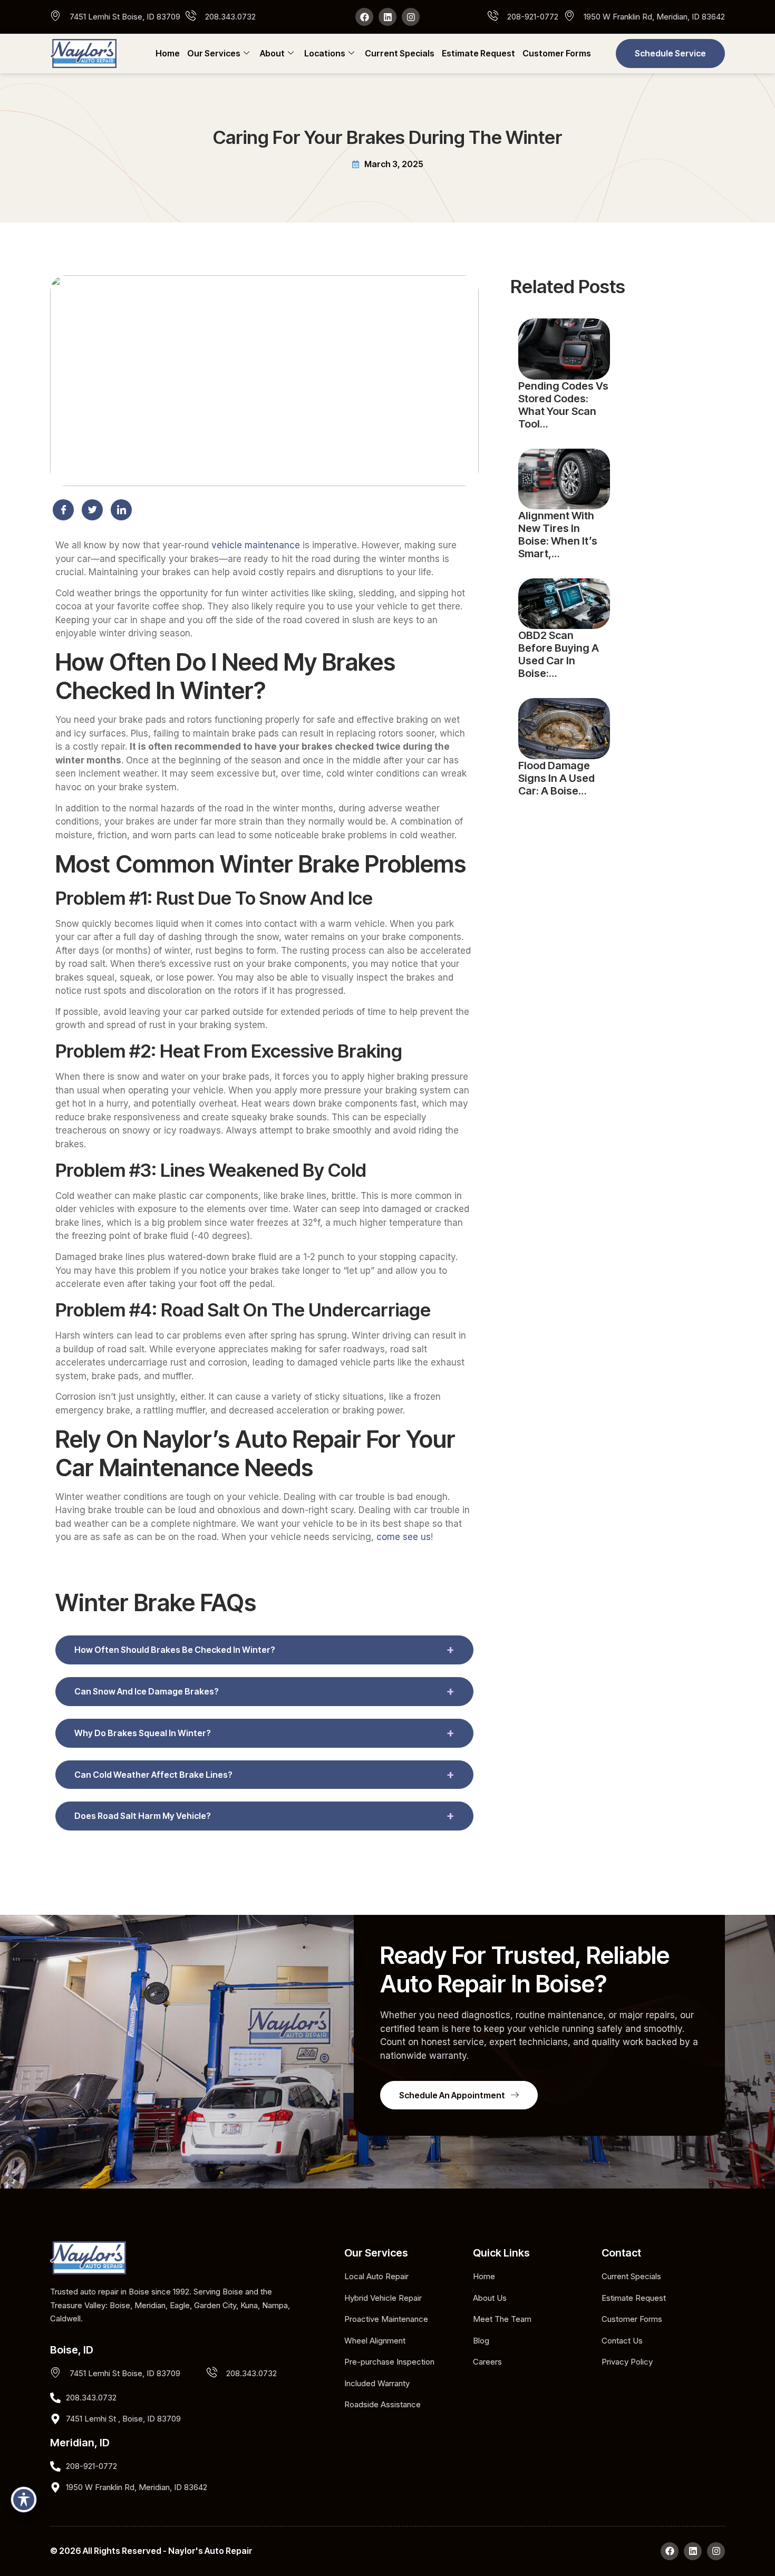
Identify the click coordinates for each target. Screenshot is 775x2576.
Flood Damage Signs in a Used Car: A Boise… (556, 778)
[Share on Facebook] (63, 510)
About (272, 53)
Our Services (214, 53)
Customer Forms (557, 53)
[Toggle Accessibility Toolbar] (24, 2500)
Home (168, 53)
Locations (325, 53)
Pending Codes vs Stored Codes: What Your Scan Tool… (563, 405)
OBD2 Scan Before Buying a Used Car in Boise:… (559, 654)
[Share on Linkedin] (121, 510)
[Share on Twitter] (92, 510)
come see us (404, 1537)
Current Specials (400, 53)
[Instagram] (411, 17)
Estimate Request (478, 53)
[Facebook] (364, 17)
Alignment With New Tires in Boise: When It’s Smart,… (558, 535)
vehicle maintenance (256, 545)
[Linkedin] (387, 17)
